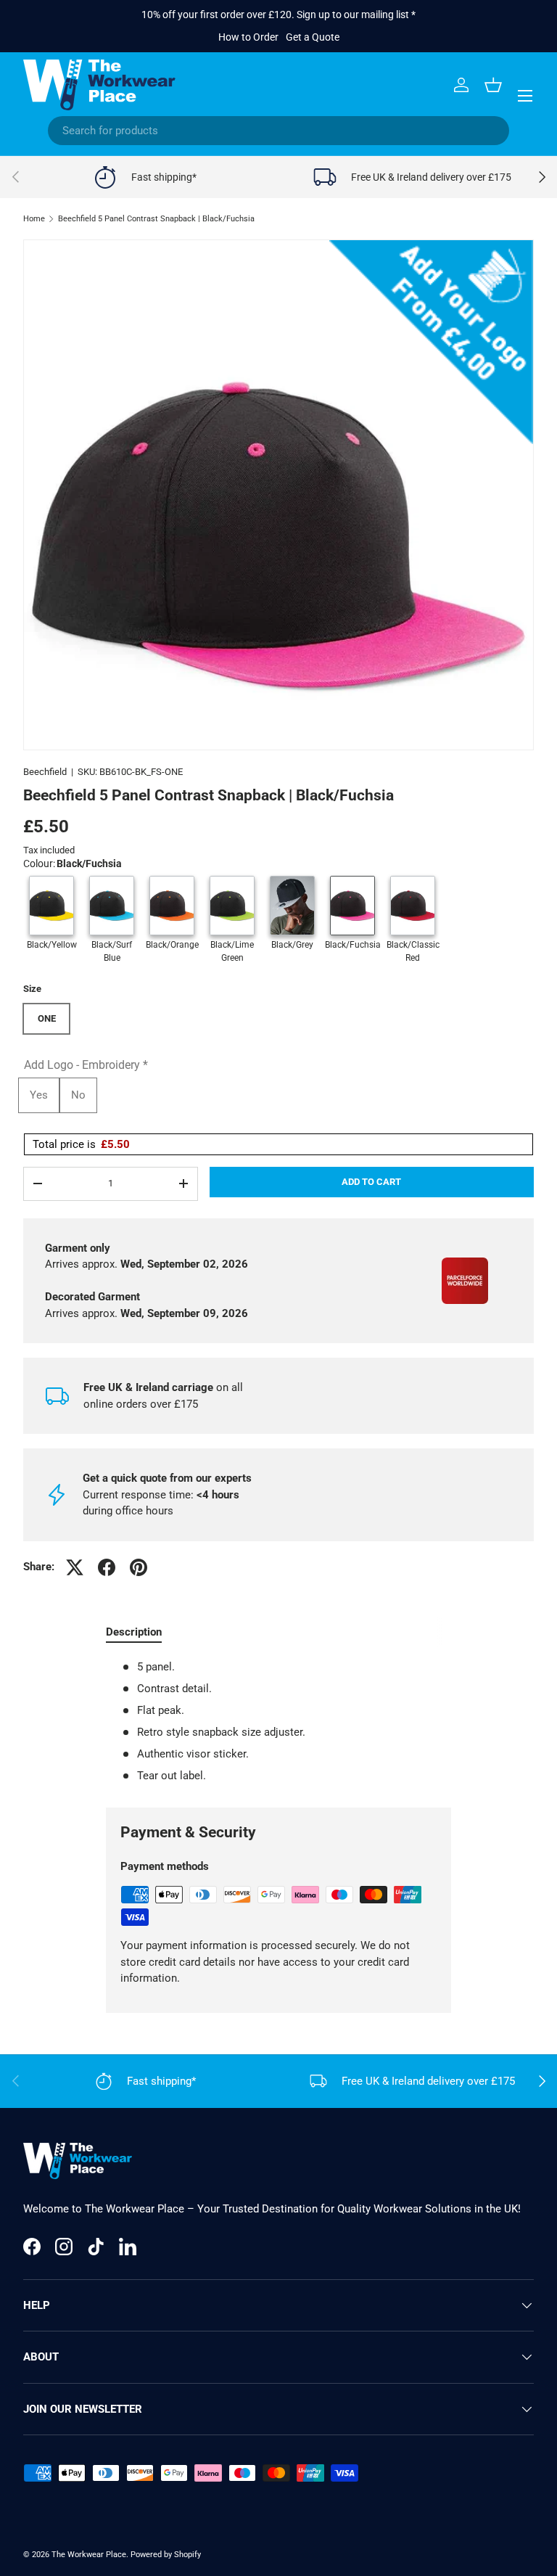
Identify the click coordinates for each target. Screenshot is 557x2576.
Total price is (81, 1144)
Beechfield (45, 772)
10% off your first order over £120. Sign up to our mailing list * (278, 15)
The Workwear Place (89, 2555)
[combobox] (278, 131)
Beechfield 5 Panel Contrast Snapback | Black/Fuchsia (156, 219)
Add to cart (371, 1182)
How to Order (248, 37)
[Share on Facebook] (107, 1567)
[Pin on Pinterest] (139, 1567)
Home (34, 219)
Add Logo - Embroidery (86, 1065)
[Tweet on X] (75, 1567)
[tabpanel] (278, 1722)
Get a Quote (313, 37)
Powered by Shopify (166, 2555)
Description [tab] (134, 1632)
